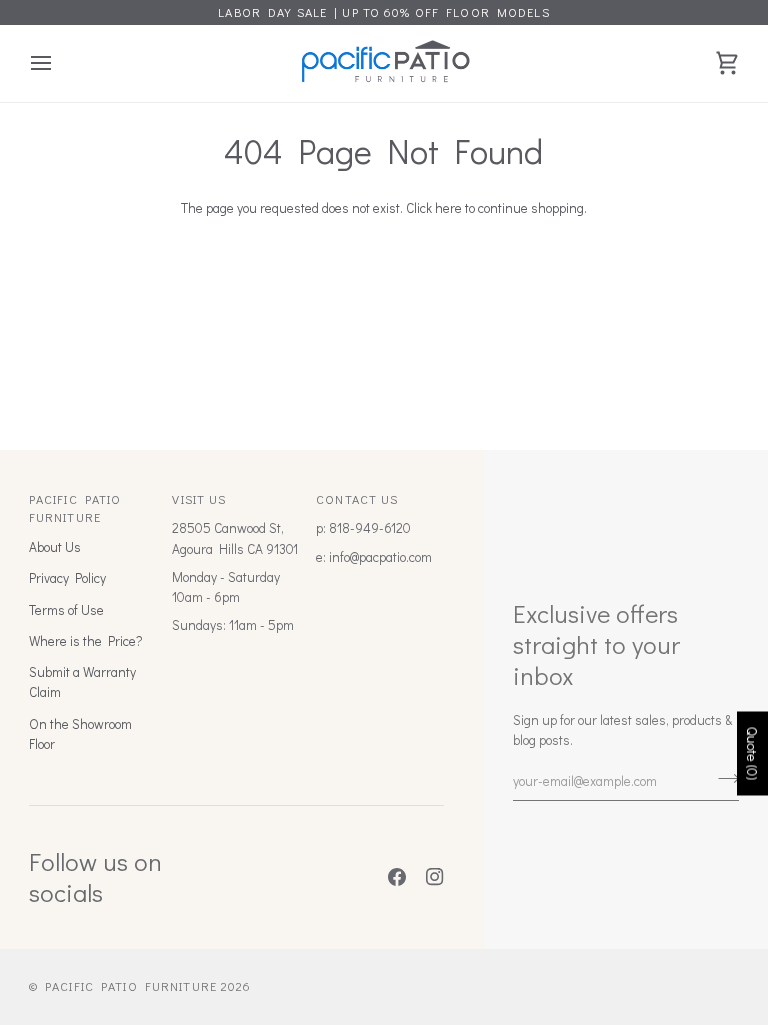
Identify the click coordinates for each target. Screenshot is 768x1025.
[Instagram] (435, 877)
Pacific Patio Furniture (131, 986)
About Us (55, 547)
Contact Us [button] (357, 499)
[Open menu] (59, 63)
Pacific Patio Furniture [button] (75, 508)
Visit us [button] (199, 499)
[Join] (722, 779)
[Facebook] (397, 877)
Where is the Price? (85, 641)
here (448, 208)
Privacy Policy (67, 578)
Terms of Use (66, 610)
